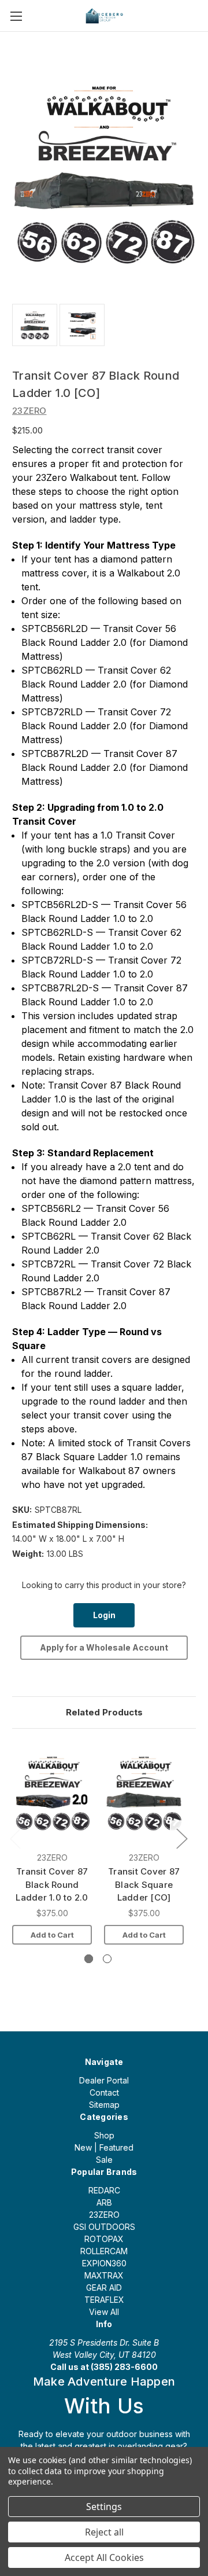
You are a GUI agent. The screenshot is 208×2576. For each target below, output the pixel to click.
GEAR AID (104, 2287)
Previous (15, 1838)
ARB (104, 2202)
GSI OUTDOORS (104, 2227)
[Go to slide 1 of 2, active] (89, 1959)
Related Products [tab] (104, 1712)
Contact (104, 2092)
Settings (104, 2507)
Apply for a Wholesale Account (104, 1647)
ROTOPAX (104, 2239)
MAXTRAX (104, 2275)
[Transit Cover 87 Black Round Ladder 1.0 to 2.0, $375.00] (52, 1793)
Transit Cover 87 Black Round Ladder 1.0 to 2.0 (52, 1884)
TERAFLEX (104, 2300)
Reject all (104, 2532)
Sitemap (104, 2105)
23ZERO (104, 2215)
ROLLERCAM (104, 2251)
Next (181, 1838)
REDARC (104, 2190)
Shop (104, 2135)
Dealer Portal (104, 2080)
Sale (104, 2160)
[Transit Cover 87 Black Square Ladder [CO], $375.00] (144, 1793)
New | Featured (104, 2147)
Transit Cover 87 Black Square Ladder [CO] (144, 1884)
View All (104, 2312)
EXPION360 (104, 2263)
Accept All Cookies (104, 2557)
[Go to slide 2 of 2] (107, 1959)
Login (104, 1615)
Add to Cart (52, 1935)
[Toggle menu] (16, 16)
